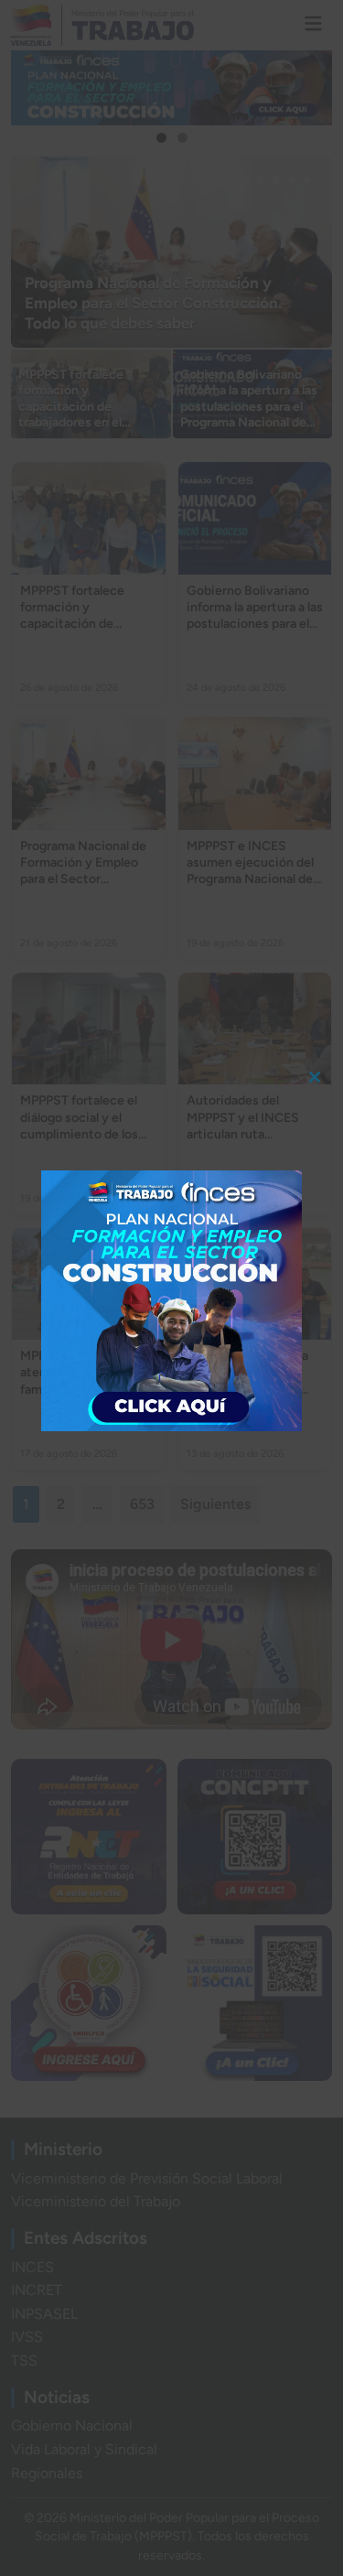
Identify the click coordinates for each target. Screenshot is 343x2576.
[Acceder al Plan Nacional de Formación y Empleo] (171, 1301)
